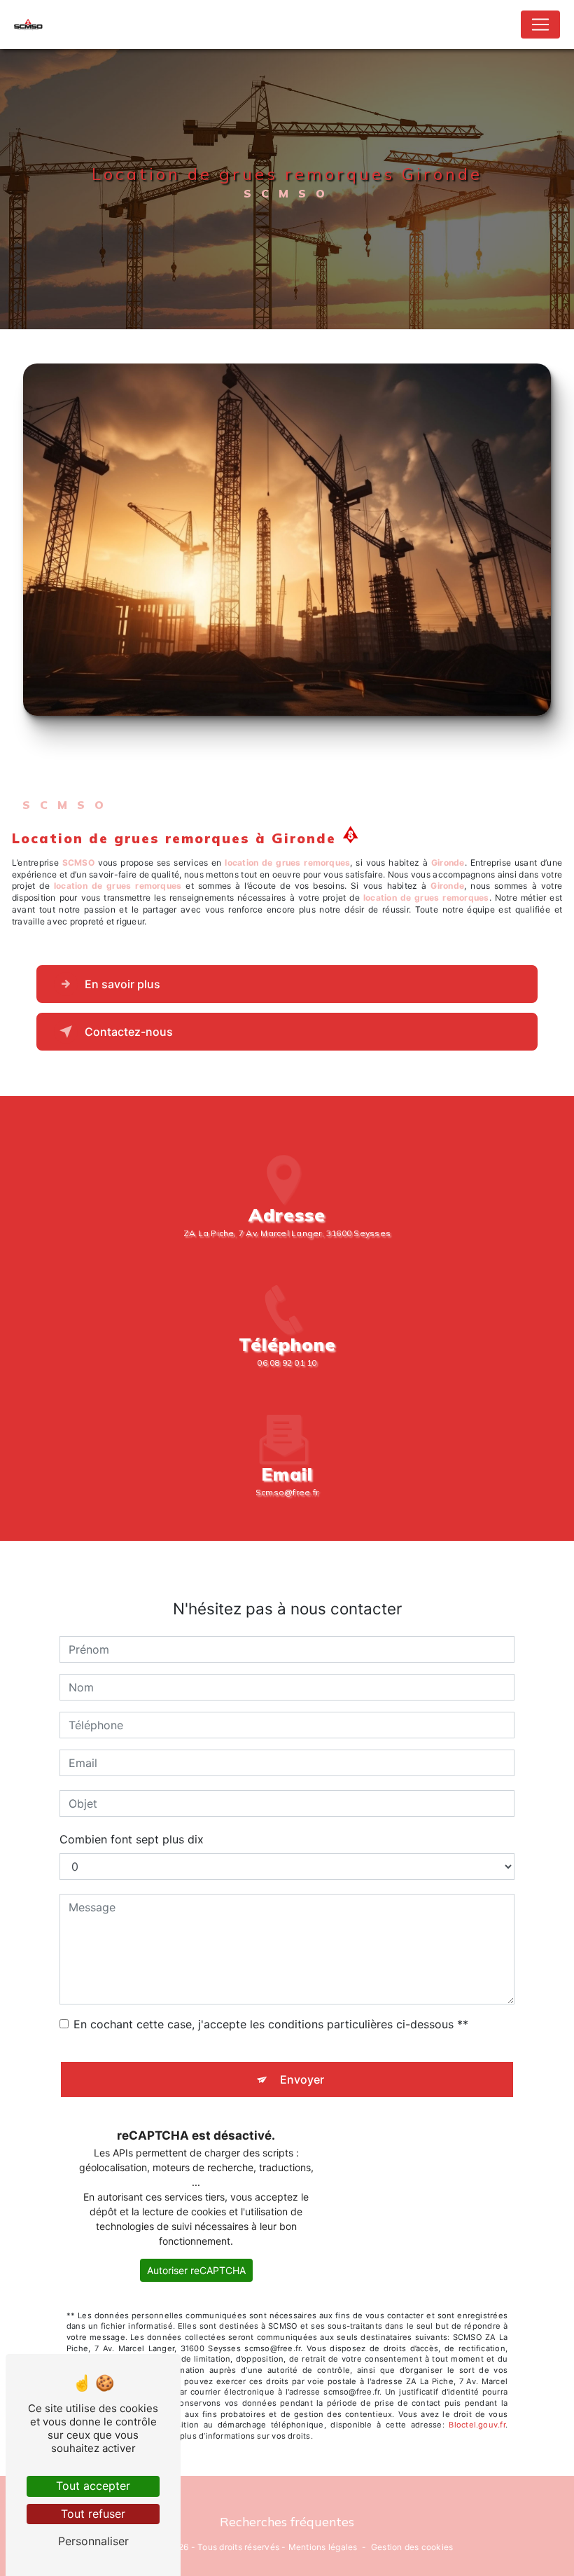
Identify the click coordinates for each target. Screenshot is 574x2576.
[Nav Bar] (540, 25)
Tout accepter (93, 2486)
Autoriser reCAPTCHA (196, 2270)
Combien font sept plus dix (132, 1839)
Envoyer (302, 2079)
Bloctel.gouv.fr (477, 2425)
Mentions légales (323, 2547)
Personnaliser (93, 2541)
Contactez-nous (129, 1032)
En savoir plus (122, 984)
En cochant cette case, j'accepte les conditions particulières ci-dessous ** (271, 2024)
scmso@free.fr (287, 1492)
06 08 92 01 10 (287, 1363)
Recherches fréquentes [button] (287, 2521)
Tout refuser (93, 2514)
